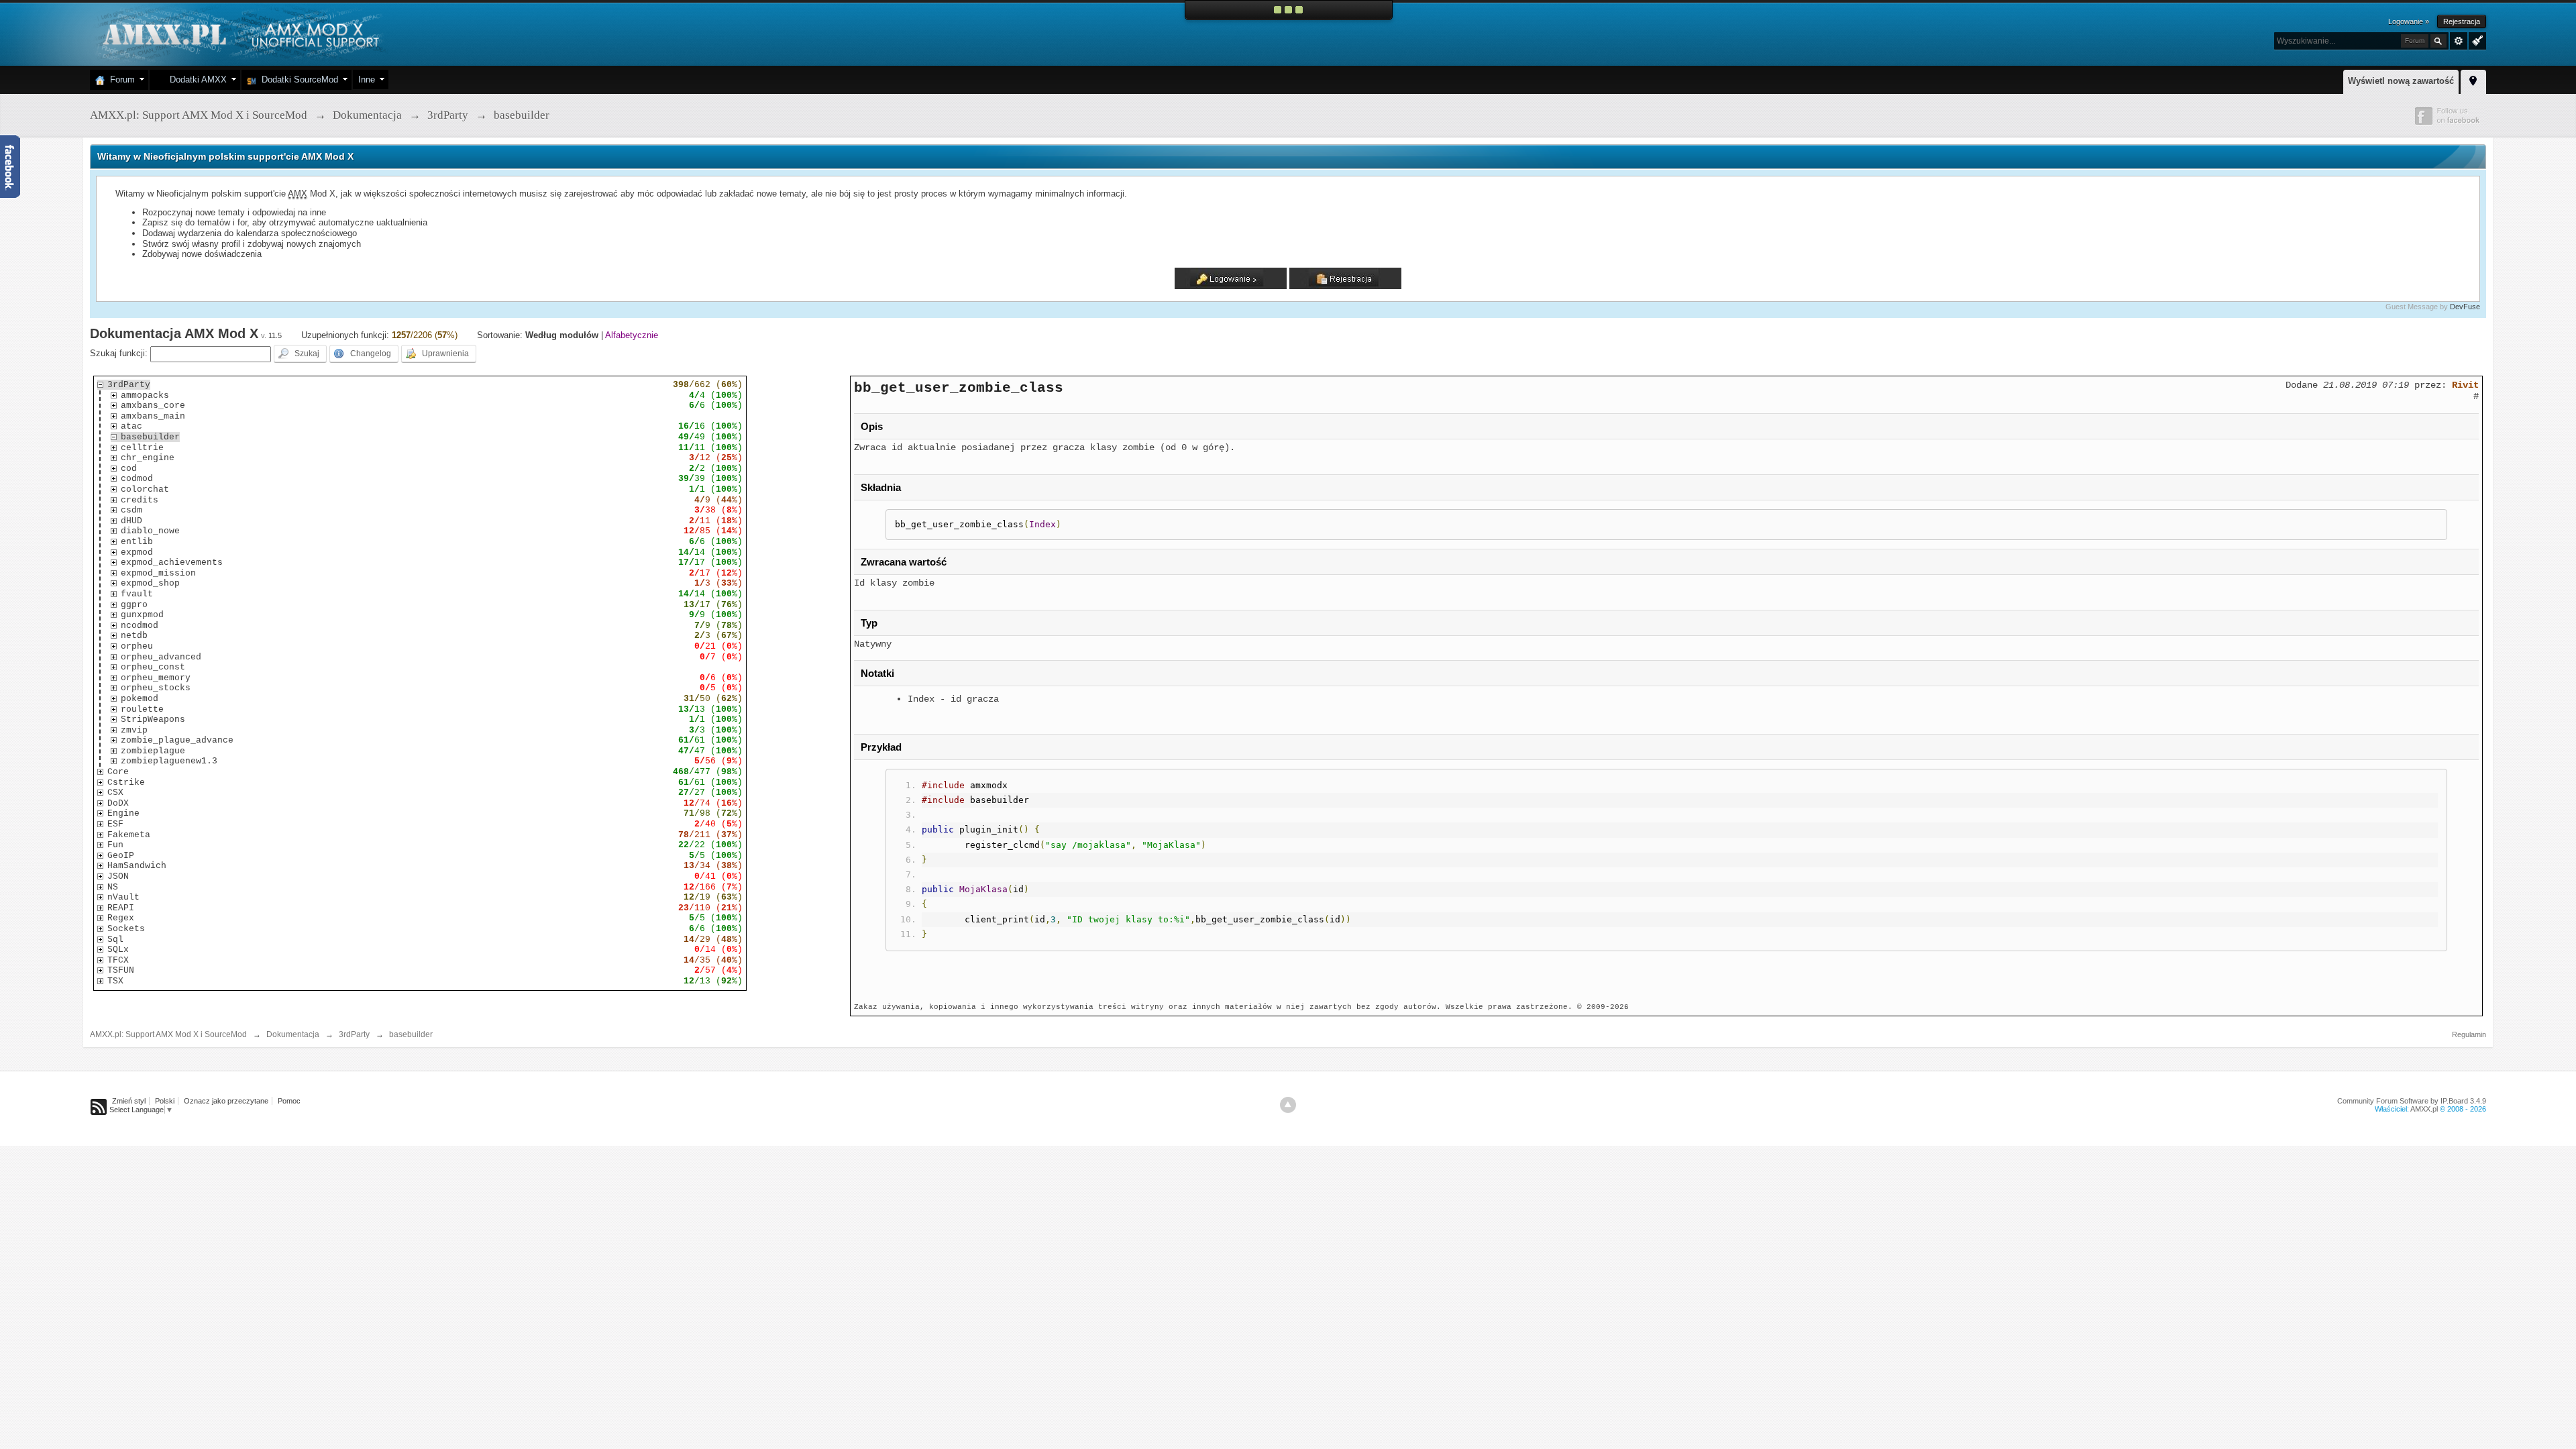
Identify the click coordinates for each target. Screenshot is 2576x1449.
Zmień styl (129, 1101)
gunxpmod (142, 615)
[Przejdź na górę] (1288, 1105)
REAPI (121, 908)
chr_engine (148, 458)
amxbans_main (153, 416)
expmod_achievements (172, 562)
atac (131, 426)
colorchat (145, 489)
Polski (165, 1101)
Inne (367, 79)
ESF (115, 824)
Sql (115, 940)
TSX (115, 981)
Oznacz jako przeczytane (226, 1101)
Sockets (126, 929)
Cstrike (126, 783)
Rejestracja (2462, 21)
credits (140, 500)
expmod (137, 552)
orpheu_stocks (156, 688)
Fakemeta (129, 835)
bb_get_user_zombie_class (959, 388)
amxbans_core (153, 406)
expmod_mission (158, 573)
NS (113, 887)
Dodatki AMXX (196, 79)
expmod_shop (150, 583)
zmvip (134, 730)
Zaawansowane (2459, 41)
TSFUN (121, 970)
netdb (134, 636)
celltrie (142, 448)
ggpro (134, 605)
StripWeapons (153, 719)
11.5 (275, 335)
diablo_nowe (150, 531)
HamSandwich (137, 866)
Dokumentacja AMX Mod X (174, 333)
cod (129, 469)
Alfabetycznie (632, 335)
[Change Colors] (2476, 40)
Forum (120, 79)
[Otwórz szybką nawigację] (2473, 80)
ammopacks (145, 395)
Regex (121, 918)
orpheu (137, 646)
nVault (123, 897)
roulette (142, 709)
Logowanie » (2409, 21)
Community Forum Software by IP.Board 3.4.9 (2412, 1101)
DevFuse (2465, 307)
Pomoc (289, 1101)
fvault (137, 594)
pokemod (140, 699)
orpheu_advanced (161, 657)
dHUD (131, 521)
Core (118, 772)
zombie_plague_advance (177, 740)
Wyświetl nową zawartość (2401, 81)
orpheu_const (153, 667)
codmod (137, 479)
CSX (115, 793)
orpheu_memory (156, 678)
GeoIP (121, 856)
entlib (137, 542)
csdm (131, 510)
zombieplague (153, 751)
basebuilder (150, 437)
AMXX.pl (2424, 1109)
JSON (118, 876)
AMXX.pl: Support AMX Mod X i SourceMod (168, 1034)
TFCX (118, 960)
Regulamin (2469, 1034)
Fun (115, 845)
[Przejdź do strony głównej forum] (239, 33)
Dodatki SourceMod (297, 79)
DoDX (118, 803)
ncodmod (140, 626)
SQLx (118, 950)
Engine (123, 813)
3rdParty (129, 385)
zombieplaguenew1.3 (169, 761)
